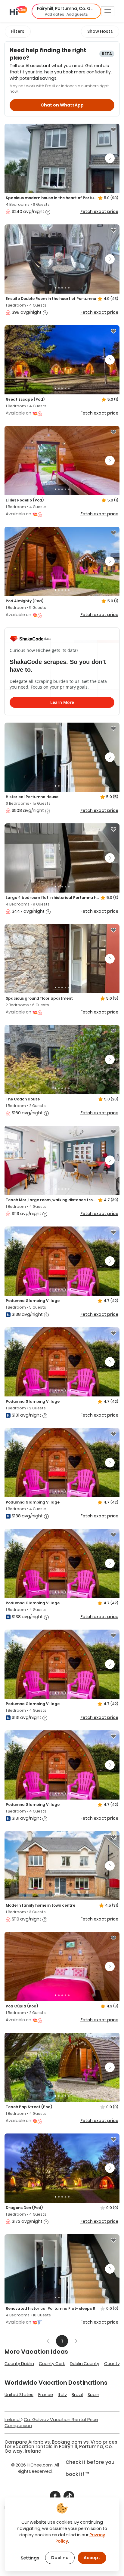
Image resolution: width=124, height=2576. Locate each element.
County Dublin (19, 2364)
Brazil (77, 2395)
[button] (66, 11)
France (46, 2395)
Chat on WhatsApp (62, 105)
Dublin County (85, 2364)
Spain (93, 2395)
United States (19, 2395)
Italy (62, 2395)
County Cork (52, 2364)
